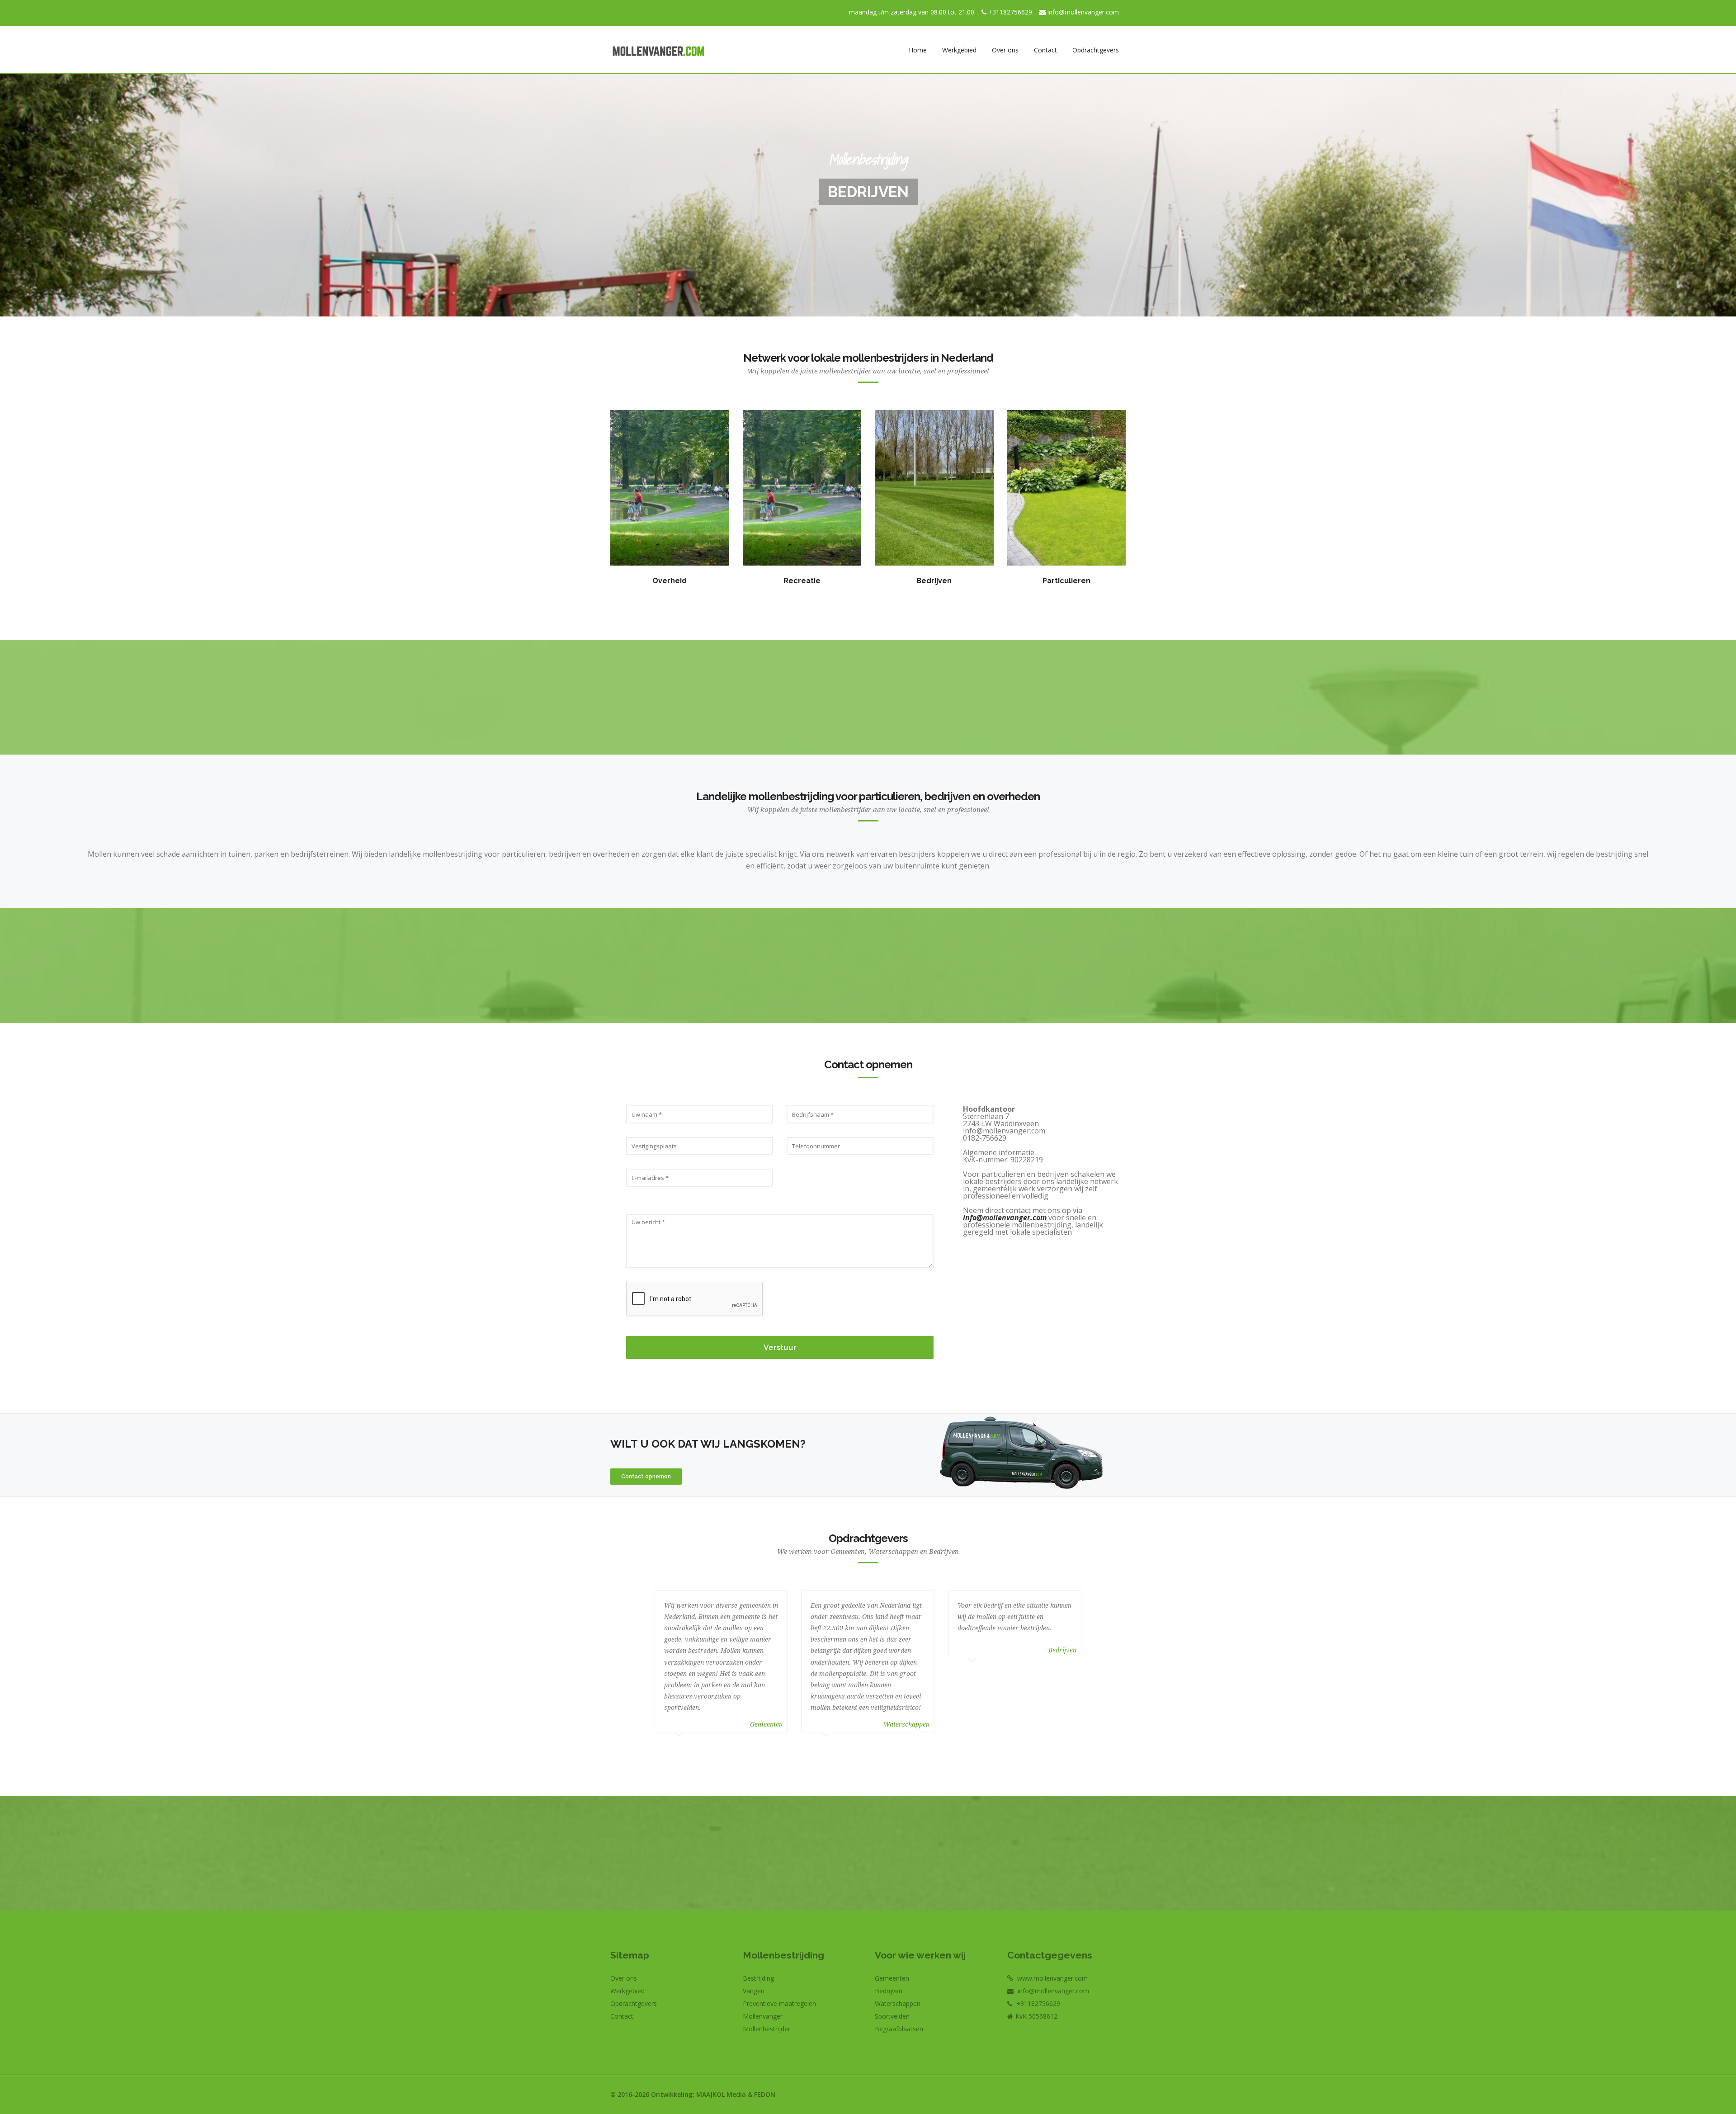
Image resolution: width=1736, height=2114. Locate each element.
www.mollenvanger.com (1052, 1978)
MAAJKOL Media (721, 2094)
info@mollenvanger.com (1083, 12)
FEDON (765, 2094)
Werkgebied (959, 50)
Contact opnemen (646, 1477)
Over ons (1005, 50)
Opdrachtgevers (1096, 50)
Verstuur (780, 1347)
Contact (1045, 50)
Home (918, 50)
